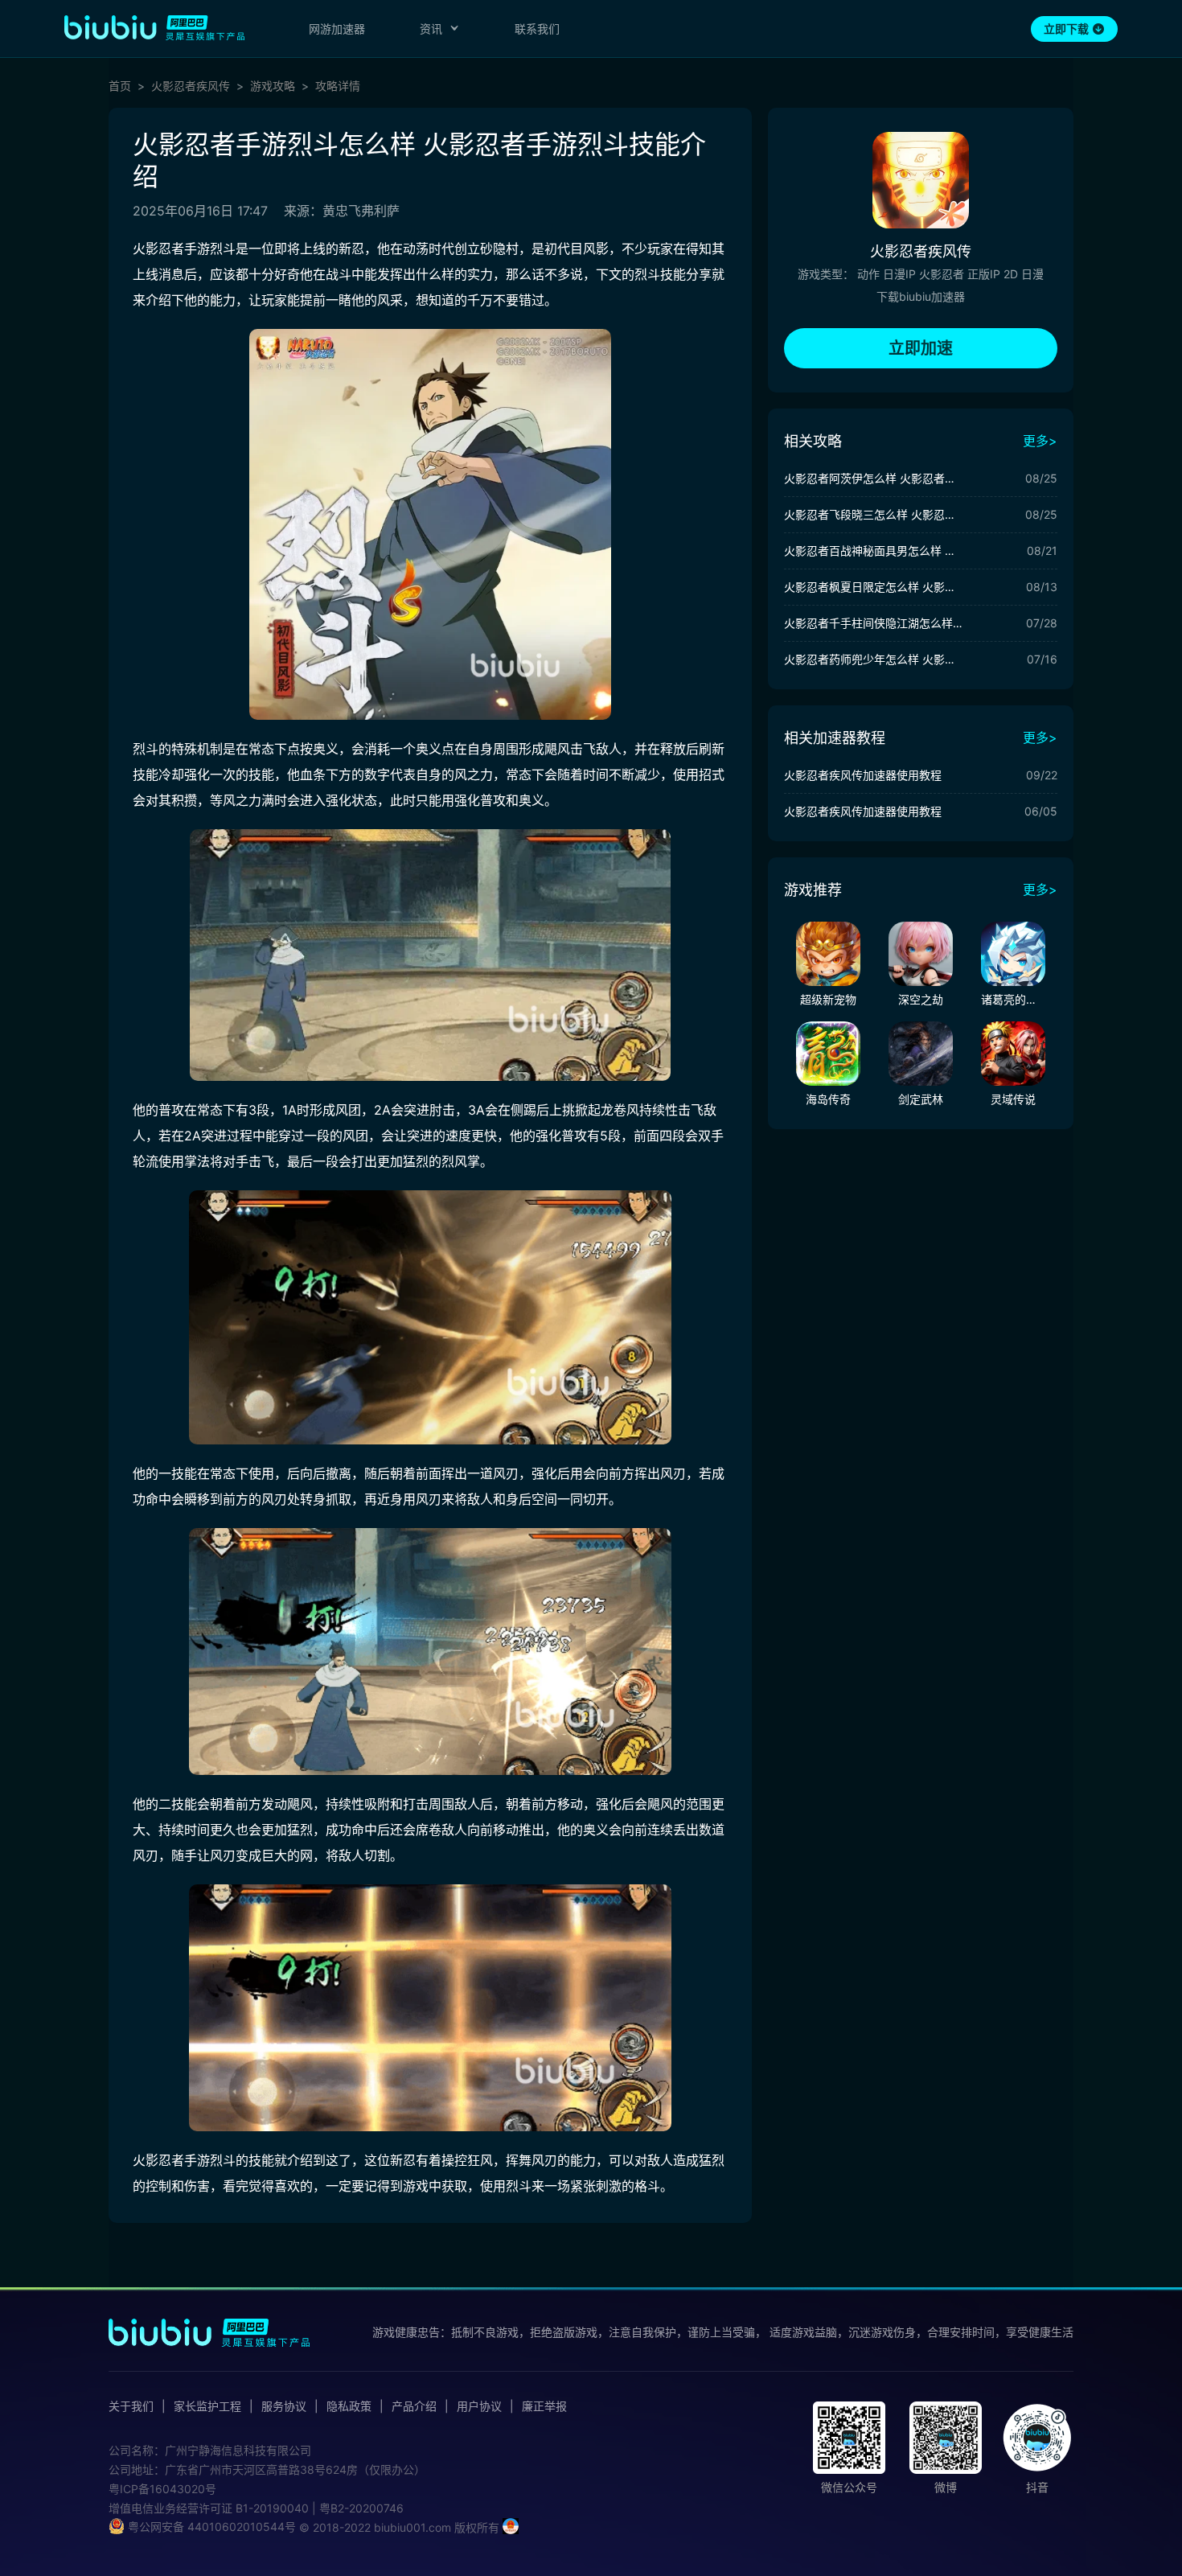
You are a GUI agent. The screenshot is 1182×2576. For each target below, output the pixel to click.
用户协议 (479, 2406)
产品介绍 (414, 2406)
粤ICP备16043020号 (162, 2489)
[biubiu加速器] (154, 27)
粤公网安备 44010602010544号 (210, 2527)
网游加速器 (337, 29)
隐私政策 (349, 2406)
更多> (1040, 441)
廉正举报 (544, 2406)
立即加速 (921, 348)
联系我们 (537, 29)
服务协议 (284, 2406)
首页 (120, 86)
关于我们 (131, 2406)
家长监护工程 (207, 2406)
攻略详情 (338, 86)
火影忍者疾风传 (191, 86)
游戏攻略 (273, 86)
